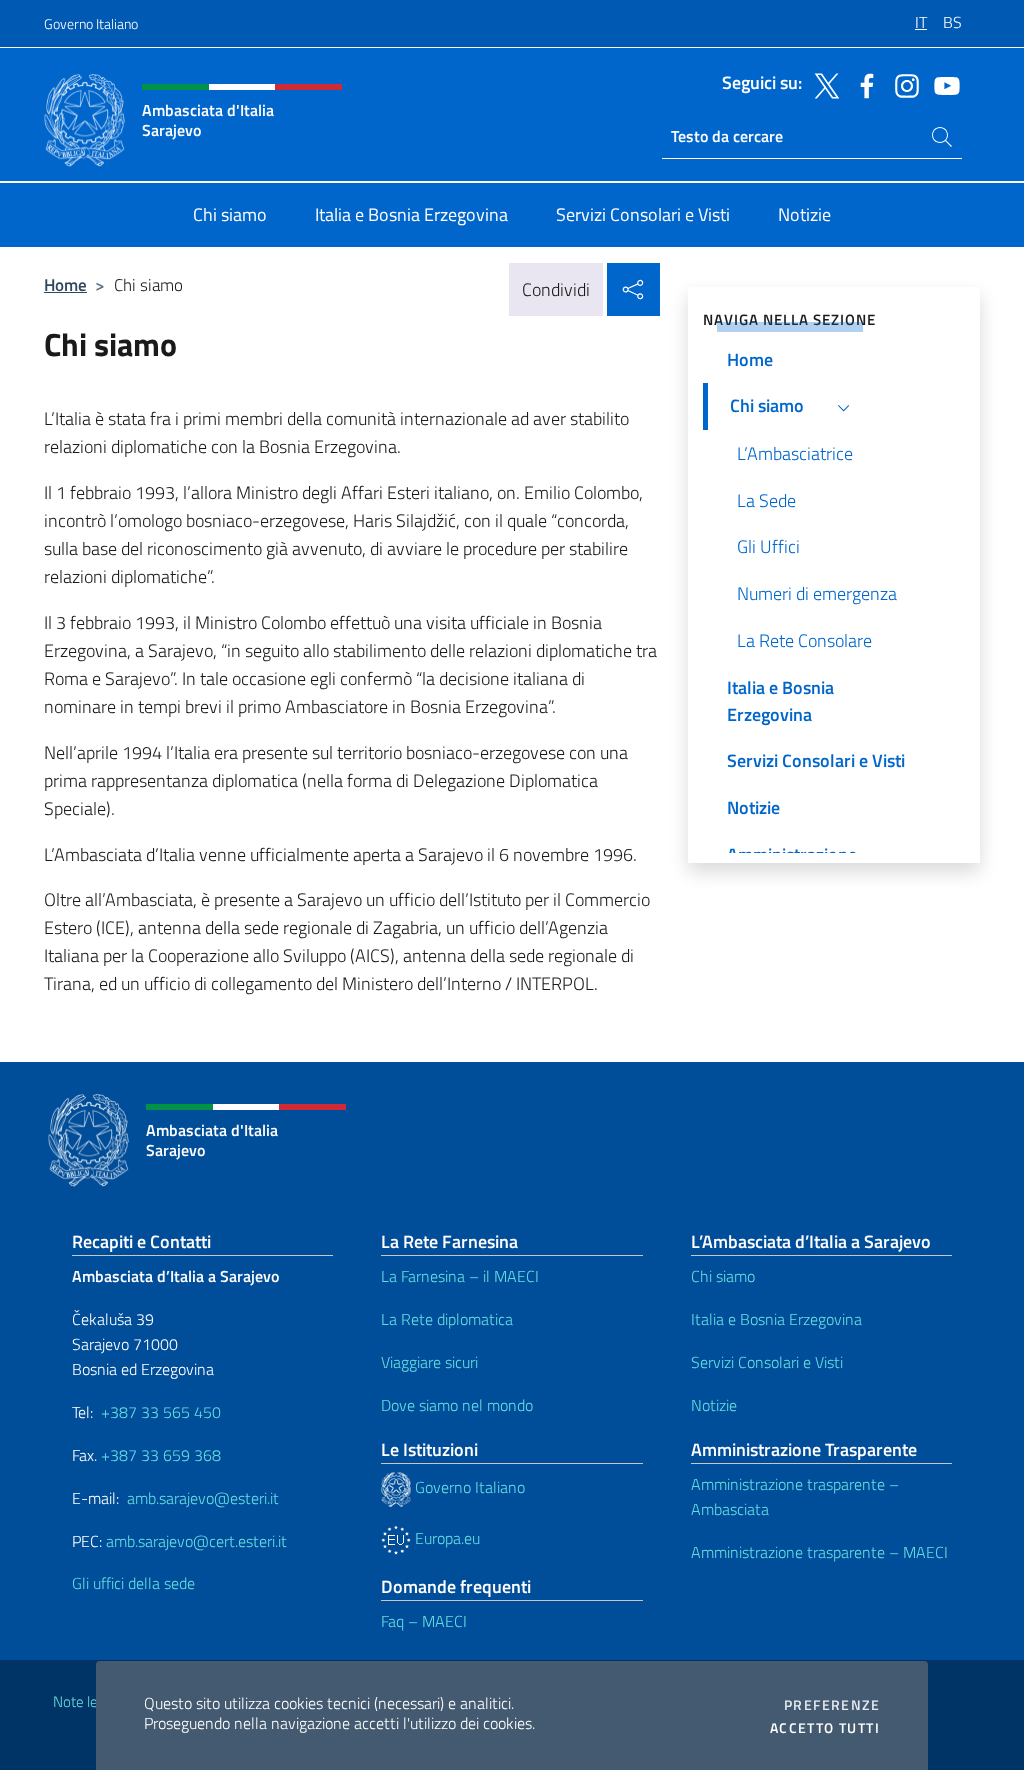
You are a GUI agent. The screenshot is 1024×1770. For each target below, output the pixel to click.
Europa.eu (445, 1538)
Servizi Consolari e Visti (767, 1362)
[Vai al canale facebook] (862, 84)
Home (65, 284)
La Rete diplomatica (447, 1319)
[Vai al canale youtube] (942, 84)
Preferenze (832, 1705)
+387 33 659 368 (161, 1455)
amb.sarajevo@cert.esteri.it (196, 1541)
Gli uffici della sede (133, 1583)
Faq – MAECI (424, 1621)
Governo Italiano (91, 23)
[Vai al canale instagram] (902, 84)
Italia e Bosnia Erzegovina (776, 1319)
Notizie (714, 1405)
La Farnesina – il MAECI (460, 1276)
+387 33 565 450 (161, 1412)
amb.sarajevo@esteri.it (203, 1498)
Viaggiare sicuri (429, 1362)
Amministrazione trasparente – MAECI (819, 1552)
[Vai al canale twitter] (822, 84)
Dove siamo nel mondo (457, 1405)
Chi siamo (723, 1276)
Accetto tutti (825, 1728)
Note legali (86, 1701)
